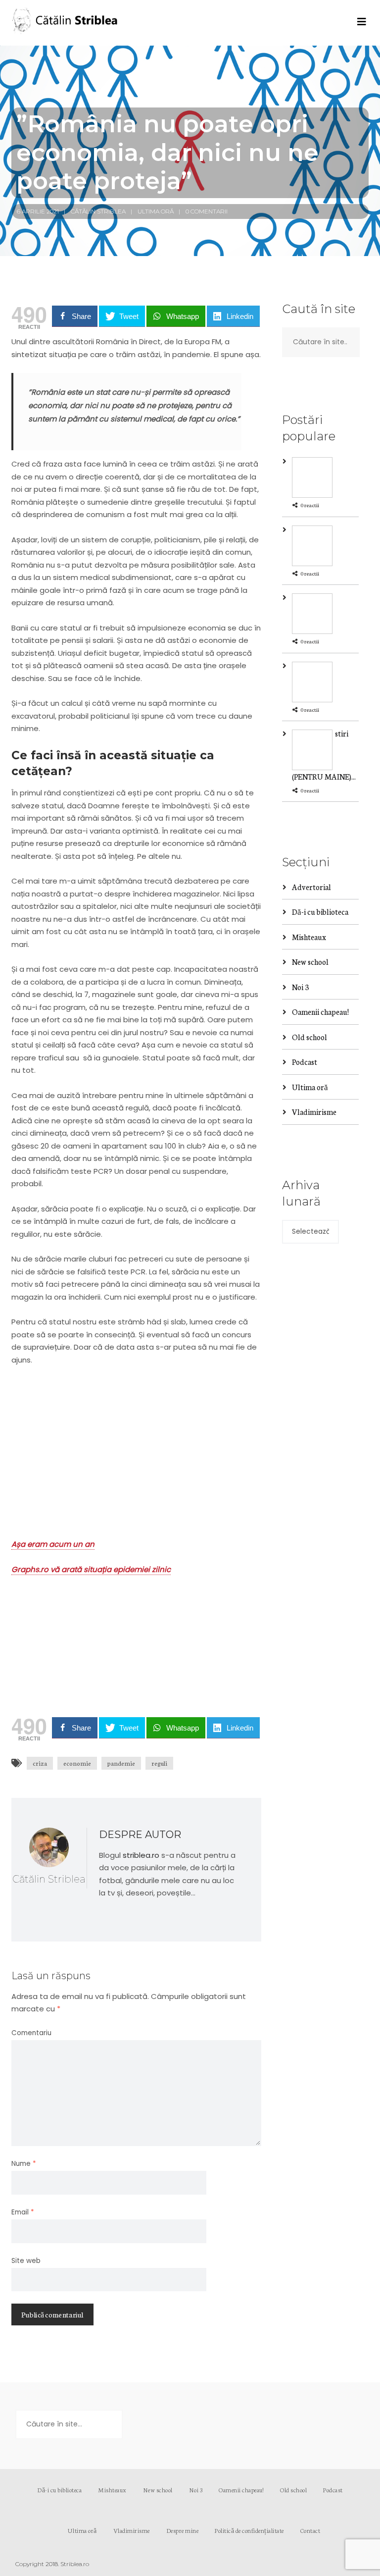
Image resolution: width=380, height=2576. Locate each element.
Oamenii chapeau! (320, 1012)
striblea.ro (141, 1855)
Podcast (305, 1062)
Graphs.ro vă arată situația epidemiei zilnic (91, 1569)
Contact (310, 2530)
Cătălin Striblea (98, 211)
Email (23, 2212)
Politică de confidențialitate (249, 2530)
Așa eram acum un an (53, 1544)
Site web (26, 2261)
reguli (159, 1763)
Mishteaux (309, 937)
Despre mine (183, 2530)
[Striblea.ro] (66, 23)
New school (310, 962)
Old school (309, 1037)
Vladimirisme (314, 1112)
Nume (24, 2164)
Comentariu (31, 2033)
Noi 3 (300, 987)
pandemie (121, 1763)
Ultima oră (156, 211)
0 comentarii (207, 211)
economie (77, 1763)
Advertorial (311, 887)
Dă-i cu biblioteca (320, 912)
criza (40, 1763)
